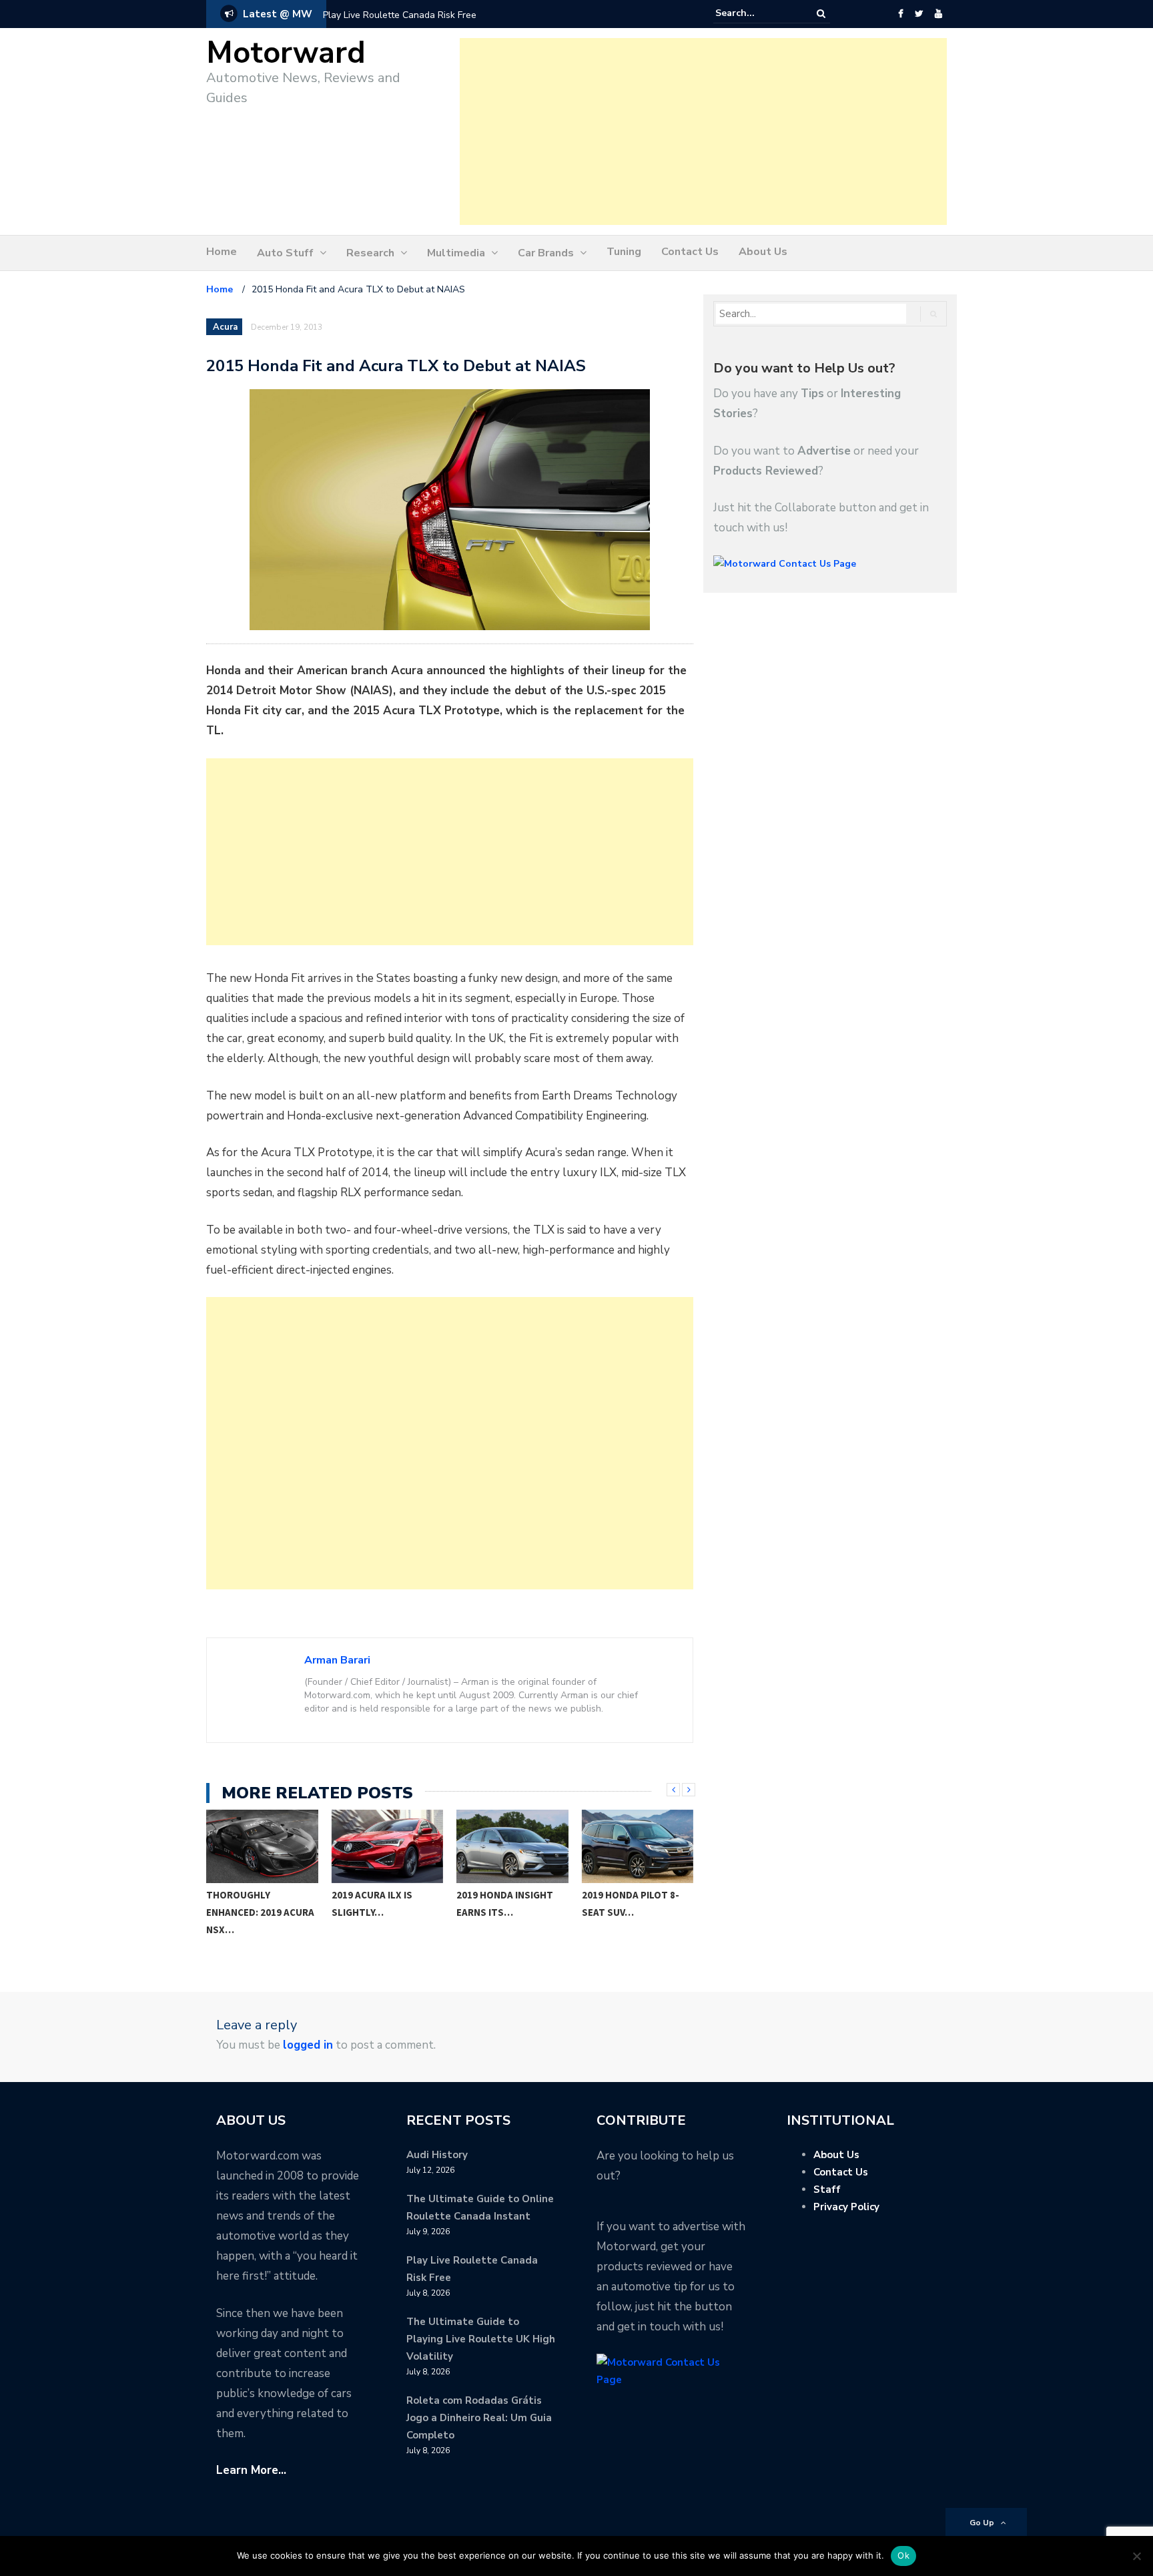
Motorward (286, 53)
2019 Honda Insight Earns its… (505, 1903)
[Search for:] (756, 13)
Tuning (624, 252)
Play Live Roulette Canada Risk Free (400, 15)
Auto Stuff (285, 253)
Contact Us (690, 252)
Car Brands (546, 253)
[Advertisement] (703, 132)
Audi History (437, 2155)
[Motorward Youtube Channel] (938, 14)
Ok (903, 2555)
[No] (1136, 2556)
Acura (225, 327)
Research (370, 253)
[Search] (821, 14)
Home (222, 252)
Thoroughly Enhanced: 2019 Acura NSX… (260, 1912)
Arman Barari (337, 1660)
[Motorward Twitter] (919, 14)
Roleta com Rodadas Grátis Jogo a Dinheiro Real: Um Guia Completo (479, 2418)
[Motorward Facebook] (900, 14)
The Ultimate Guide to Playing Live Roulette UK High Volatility (481, 2339)
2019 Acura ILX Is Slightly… (372, 1903)
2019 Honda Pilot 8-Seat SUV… (631, 1903)
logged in (308, 2045)
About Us (763, 252)
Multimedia (456, 253)
